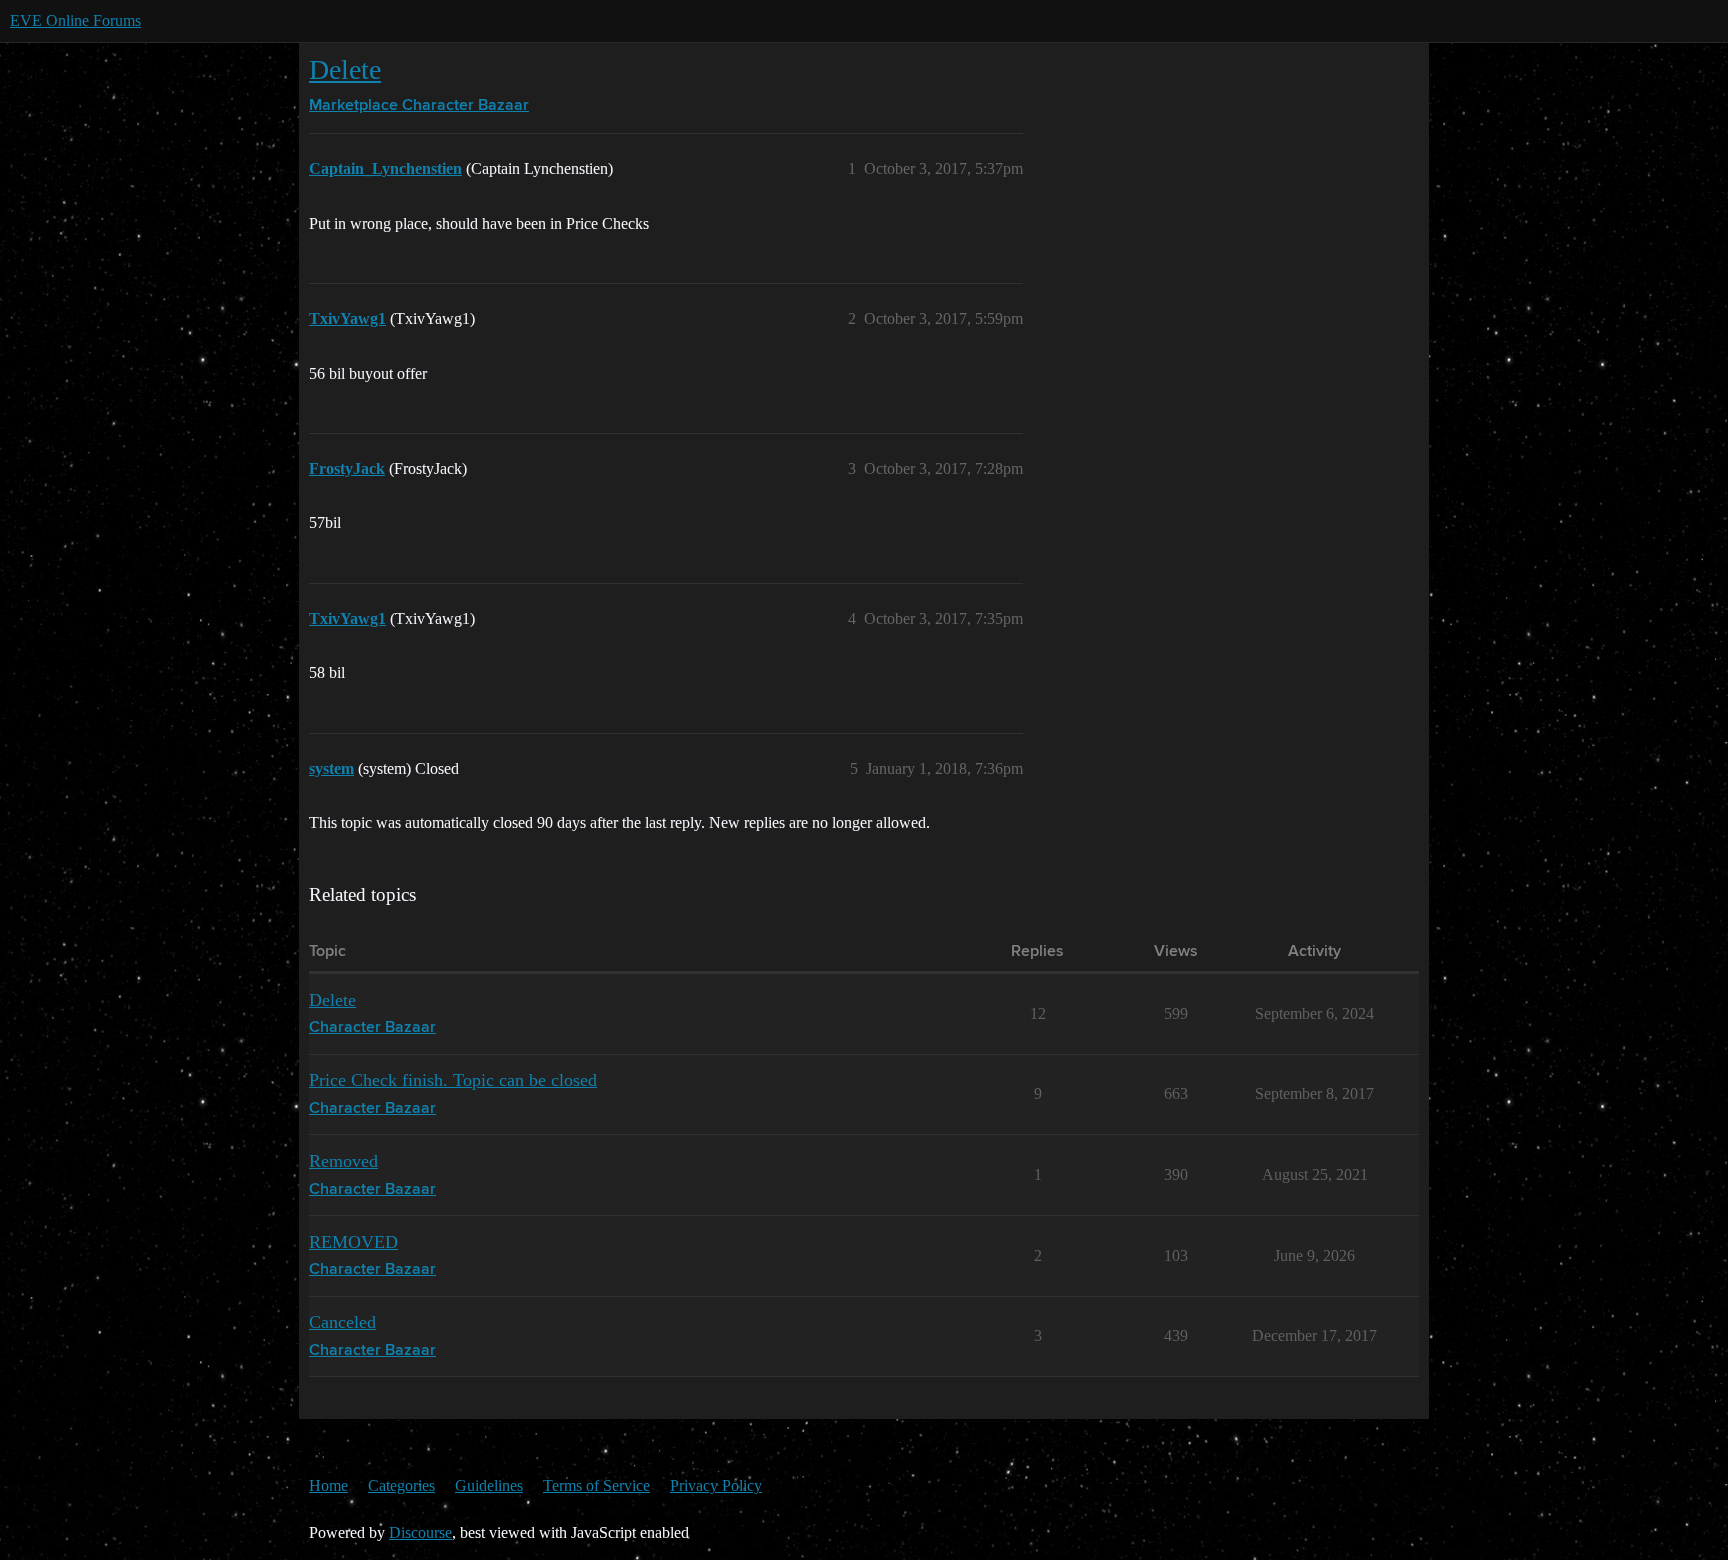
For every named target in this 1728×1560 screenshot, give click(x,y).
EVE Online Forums (75, 20)
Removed (343, 1161)
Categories (401, 1485)
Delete (345, 69)
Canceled (342, 1322)
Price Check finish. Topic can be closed (453, 1080)
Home (328, 1485)
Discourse (420, 1532)
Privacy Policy (716, 1485)
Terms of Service (596, 1485)
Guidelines (489, 1485)
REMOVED (353, 1242)
